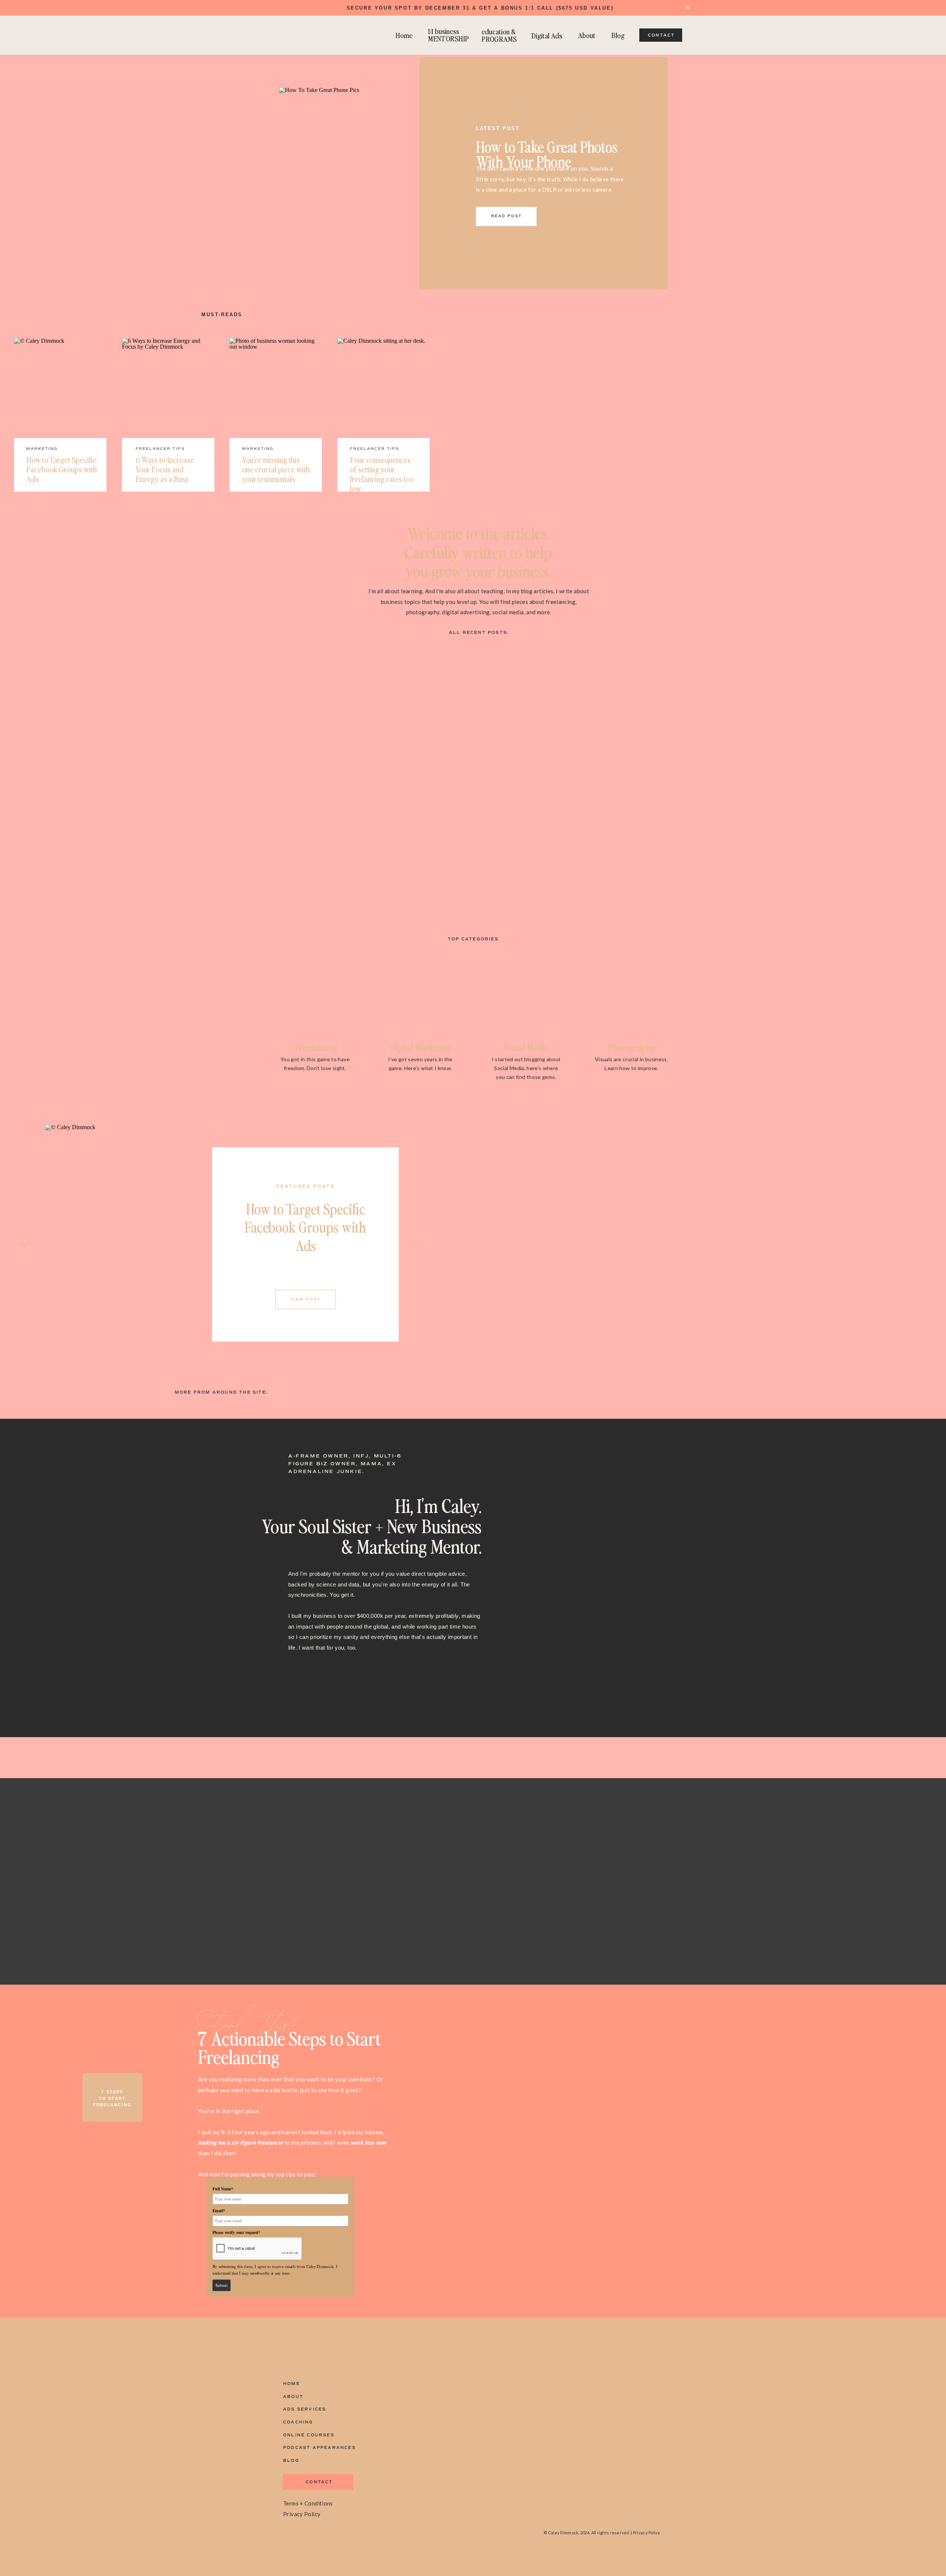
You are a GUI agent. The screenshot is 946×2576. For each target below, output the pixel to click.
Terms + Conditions (308, 2503)
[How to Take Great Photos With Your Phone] (363, 171)
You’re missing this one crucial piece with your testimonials (276, 469)
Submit (222, 2285)
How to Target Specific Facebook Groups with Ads (62, 469)
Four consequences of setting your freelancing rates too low (382, 474)
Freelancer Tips (160, 449)
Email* (219, 2211)
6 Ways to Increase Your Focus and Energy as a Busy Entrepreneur (165, 474)
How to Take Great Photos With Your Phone (547, 154)
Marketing (42, 449)
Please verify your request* (236, 2232)
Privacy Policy (302, 2514)
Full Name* (223, 2189)
